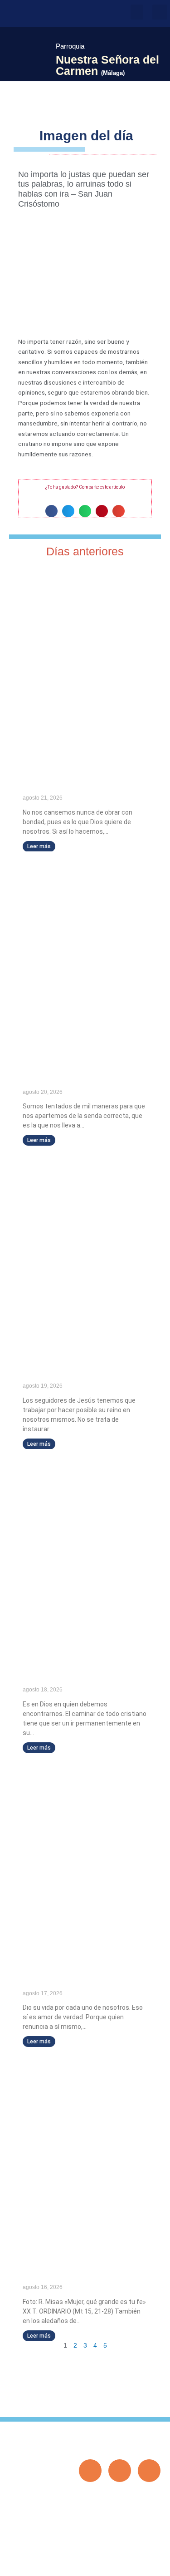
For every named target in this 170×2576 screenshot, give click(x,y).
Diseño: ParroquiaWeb (133, 2564)
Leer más (39, 846)
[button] (137, 12)
